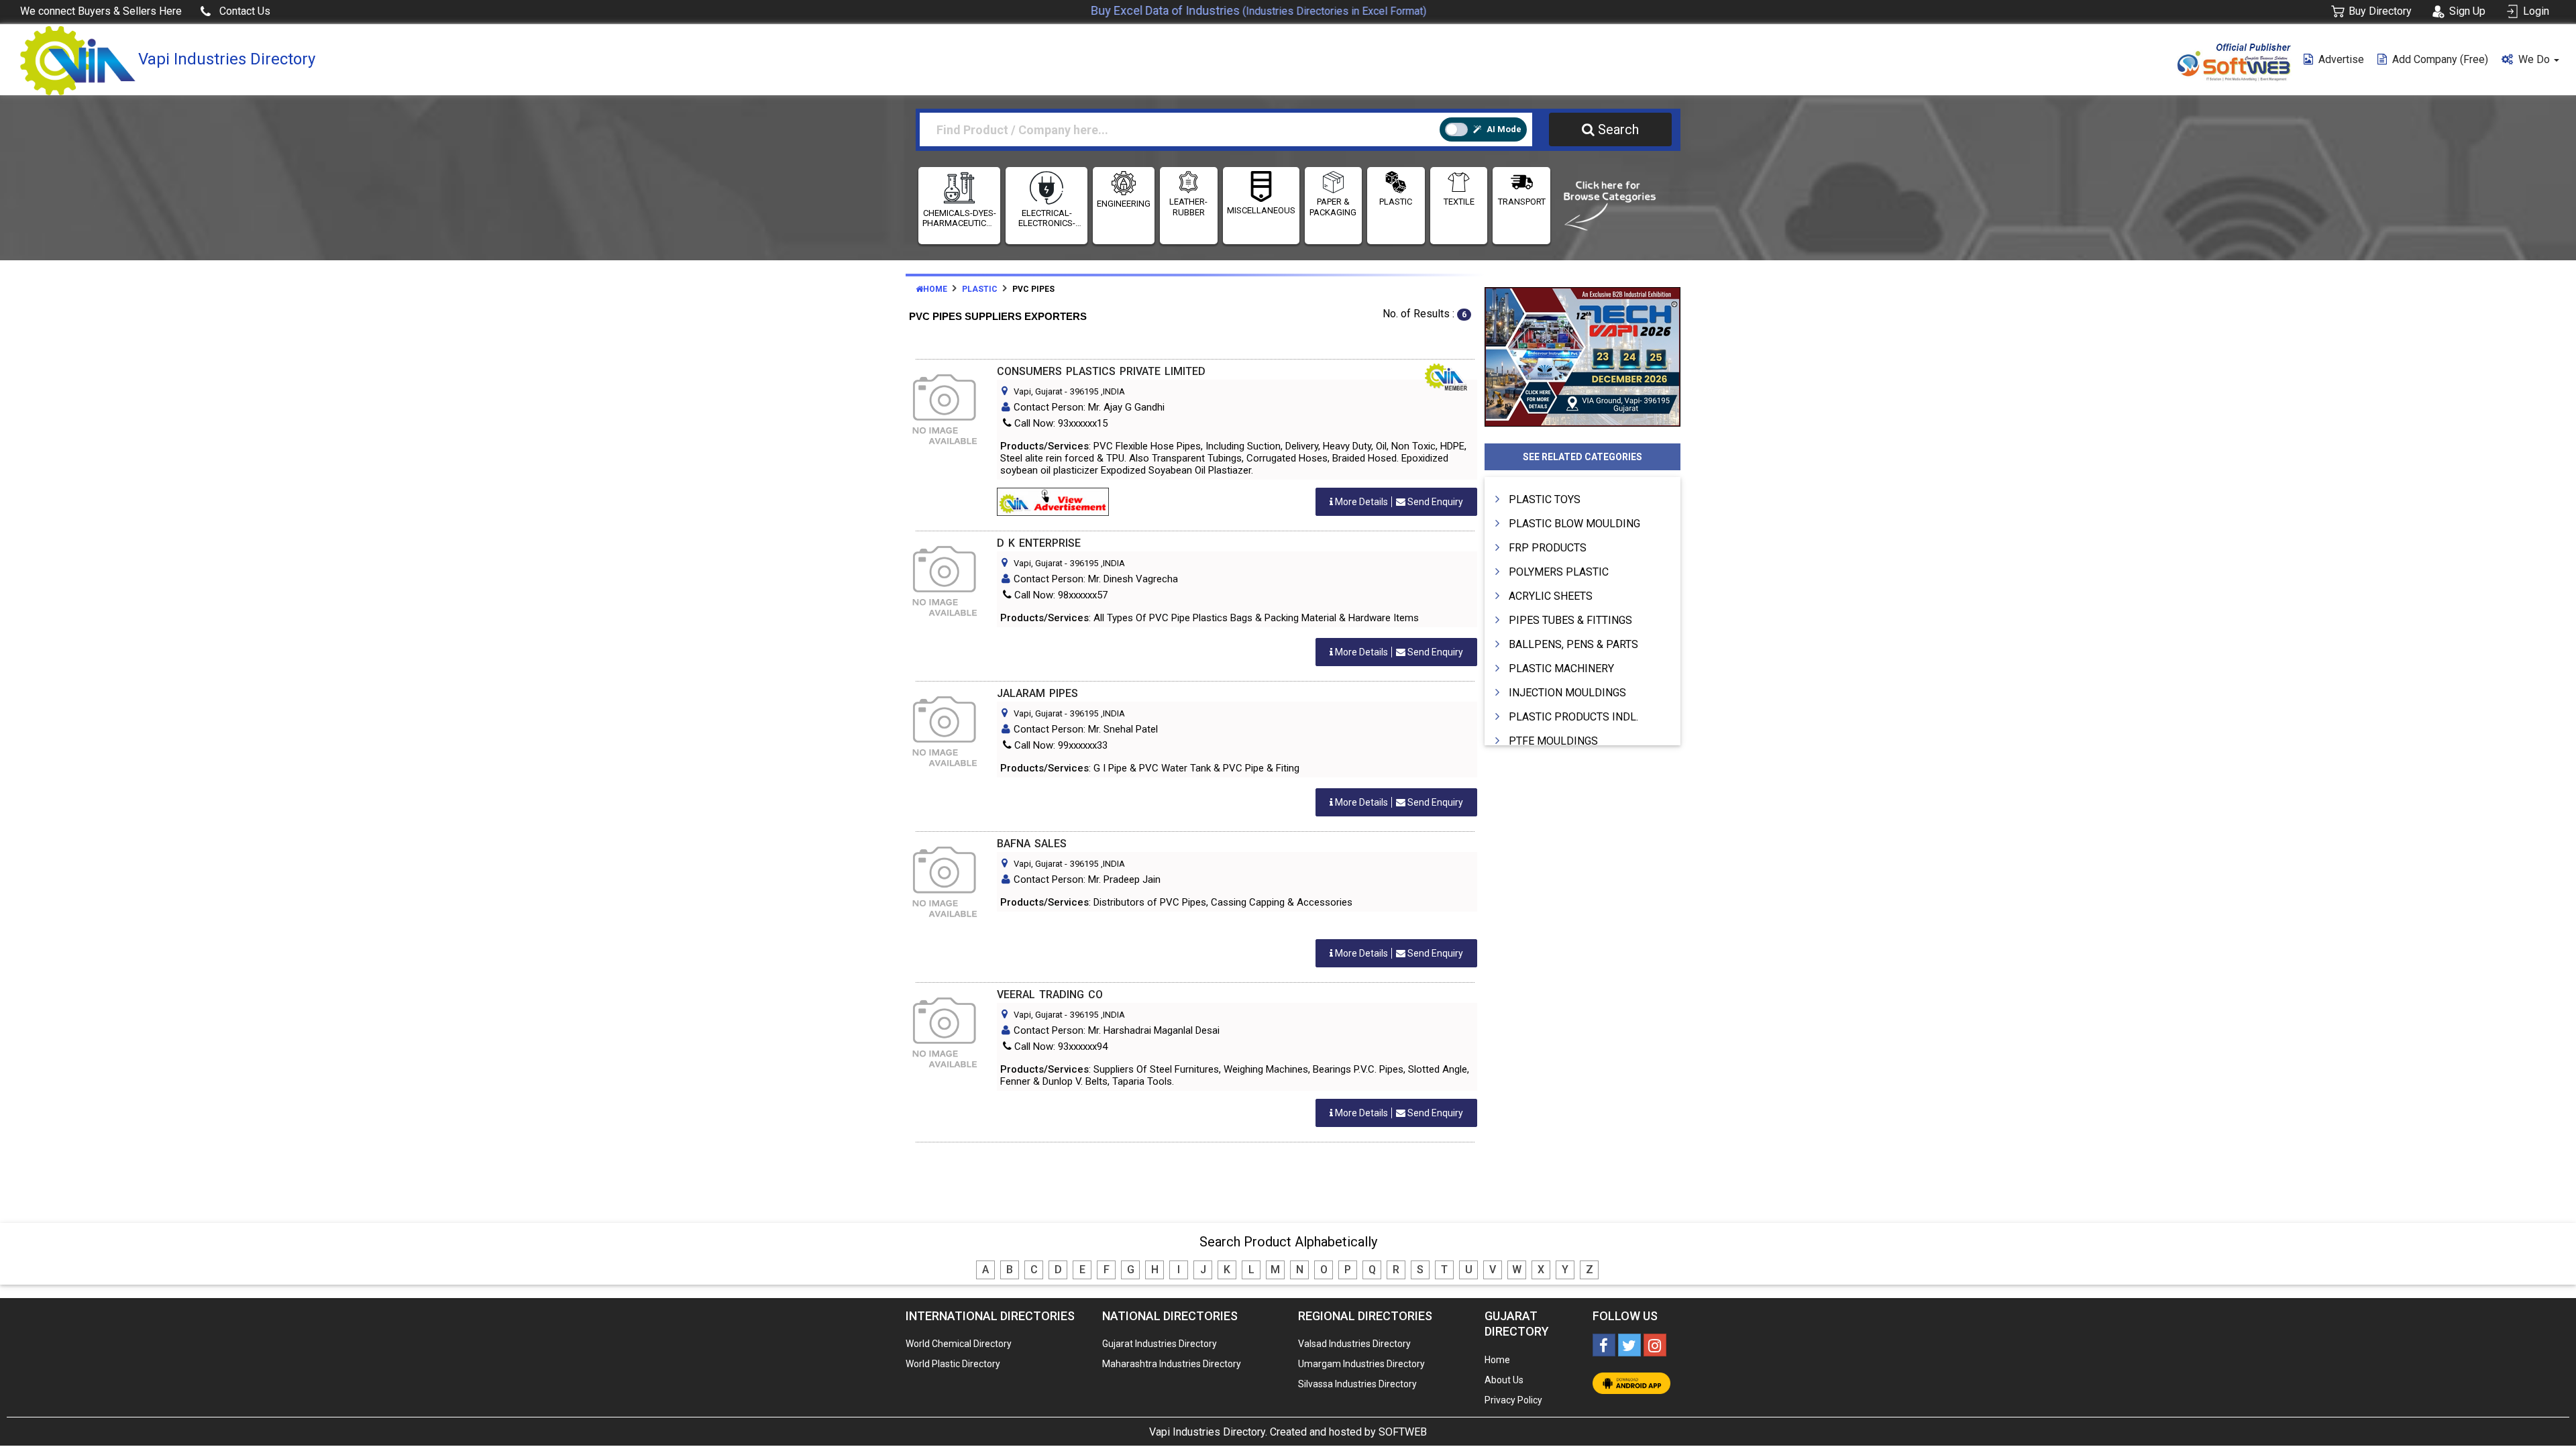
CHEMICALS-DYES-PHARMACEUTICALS (959, 218)
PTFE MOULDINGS (1553, 741)
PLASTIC (1396, 202)
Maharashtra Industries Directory (1172, 1364)
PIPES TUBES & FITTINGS (1570, 620)
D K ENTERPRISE (1039, 543)
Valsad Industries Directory (1354, 1344)
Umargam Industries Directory (1361, 1364)
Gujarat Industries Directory (1160, 1344)
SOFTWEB (1403, 1432)
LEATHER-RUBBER (1188, 207)
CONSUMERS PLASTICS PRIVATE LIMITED (1101, 371)
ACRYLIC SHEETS (1551, 596)
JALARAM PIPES (1037, 693)
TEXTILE (1459, 202)
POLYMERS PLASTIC (1559, 572)
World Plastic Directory (953, 1364)
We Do (2535, 59)
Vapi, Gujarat (1038, 391)
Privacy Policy (1513, 1400)
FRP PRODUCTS (1548, 548)
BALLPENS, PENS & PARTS (1573, 644)
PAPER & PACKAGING (1333, 207)
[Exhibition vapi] (1583, 355)
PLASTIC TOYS (1545, 499)
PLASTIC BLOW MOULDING (1574, 524)
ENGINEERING (1124, 204)
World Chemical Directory (959, 1344)
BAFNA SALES (1032, 844)
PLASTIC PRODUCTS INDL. (1573, 717)
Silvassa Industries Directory (1357, 1384)
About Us (1504, 1380)
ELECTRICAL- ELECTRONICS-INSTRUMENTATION (1046, 218)
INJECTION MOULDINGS (1567, 693)
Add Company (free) (2440, 59)
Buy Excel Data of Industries (1215, 10)
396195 (1084, 391)
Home (935, 289)
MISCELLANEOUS (1261, 210)
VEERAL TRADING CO (1050, 995)
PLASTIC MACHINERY (1561, 668)
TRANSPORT (1522, 202)
